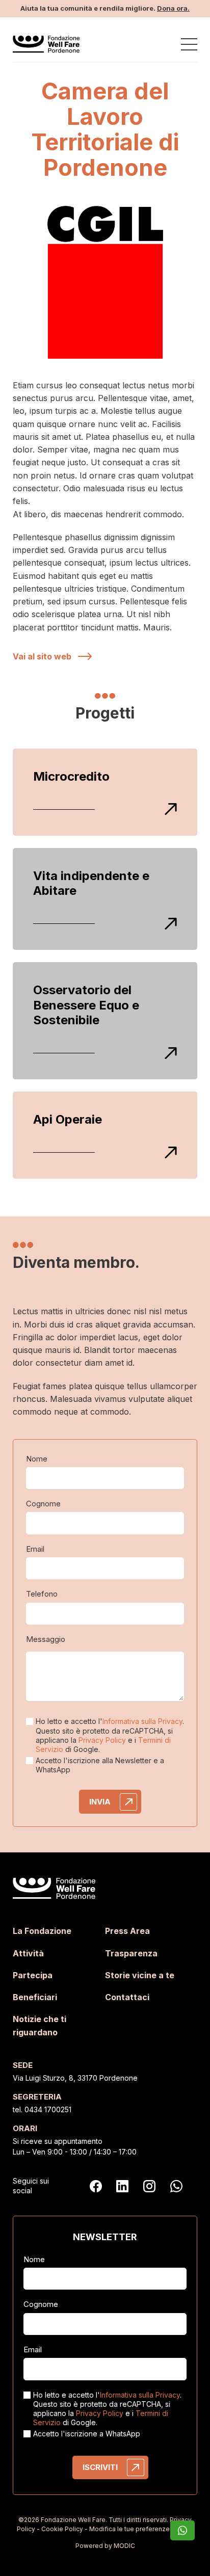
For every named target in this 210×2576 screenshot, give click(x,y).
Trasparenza (131, 1953)
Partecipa (33, 1975)
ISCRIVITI (100, 2467)
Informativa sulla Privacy (142, 1721)
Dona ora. (173, 8)
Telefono (42, 1594)
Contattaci (127, 1997)
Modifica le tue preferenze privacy (141, 2529)
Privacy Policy (102, 1740)
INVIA (100, 1802)
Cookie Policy (62, 2529)
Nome (37, 1459)
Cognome (43, 1504)
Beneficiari (35, 1997)
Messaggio (46, 1639)
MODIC (124, 2546)
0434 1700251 (48, 2109)
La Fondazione (42, 1931)
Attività (28, 1953)
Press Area (127, 1931)
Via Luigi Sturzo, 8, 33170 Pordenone (75, 2078)
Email (35, 1549)
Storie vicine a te (140, 1975)
